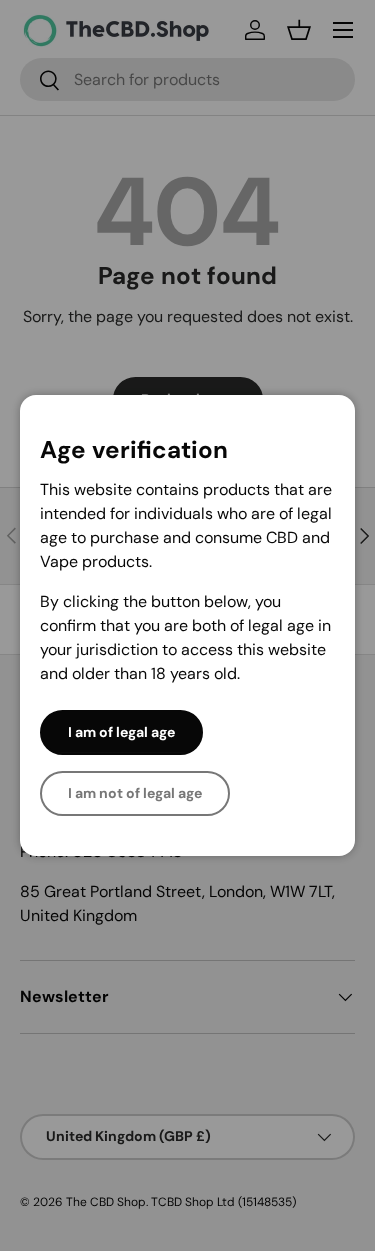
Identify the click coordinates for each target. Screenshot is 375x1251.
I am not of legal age (135, 793)
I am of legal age (121, 732)
